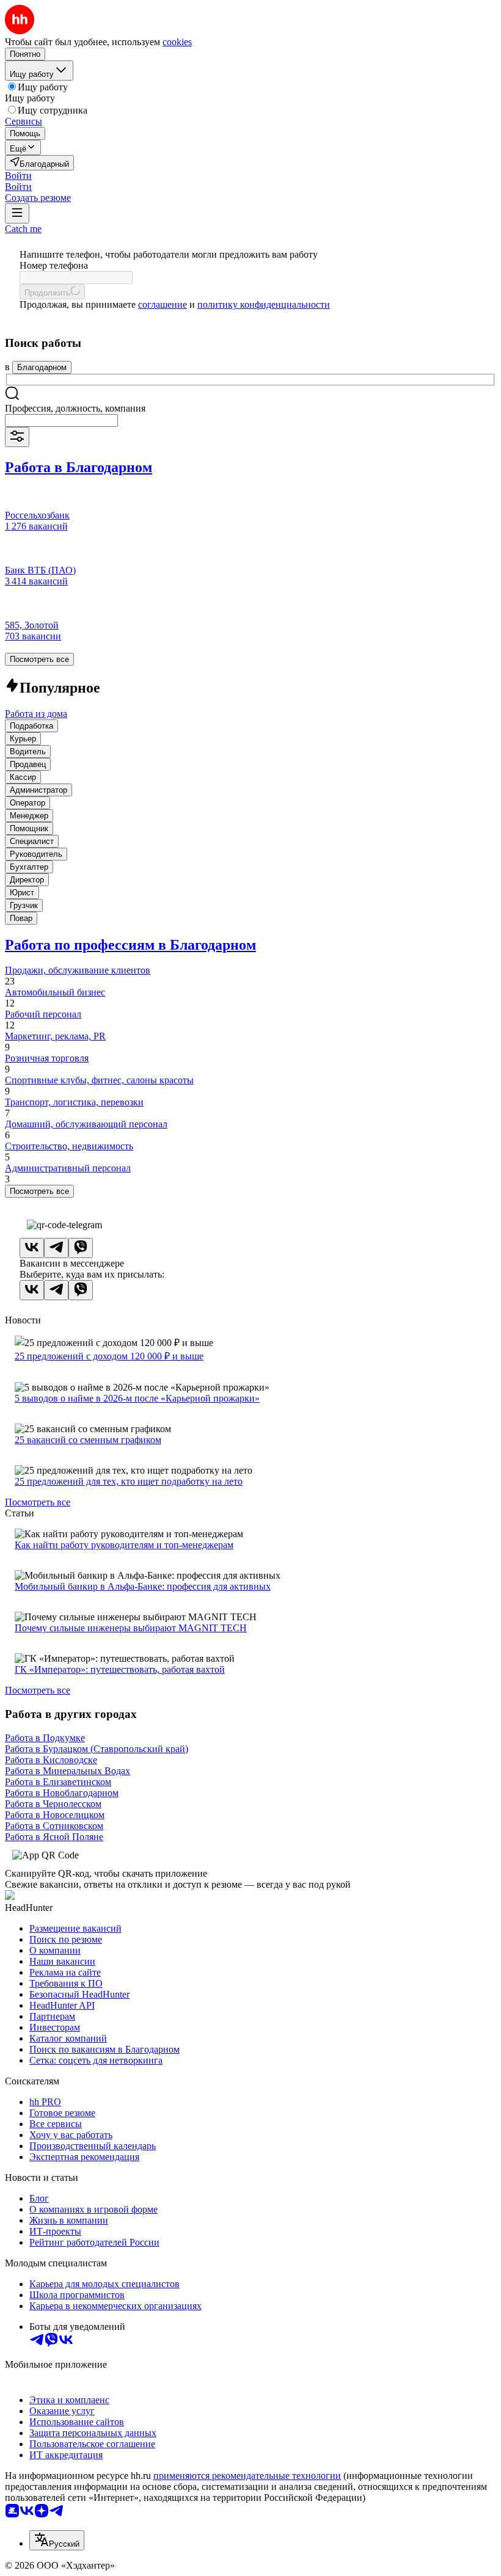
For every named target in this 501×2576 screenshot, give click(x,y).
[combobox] (61, 420)
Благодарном (42, 367)
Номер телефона (54, 265)
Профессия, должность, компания (75, 408)
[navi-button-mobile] (17, 213)
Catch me (23, 229)
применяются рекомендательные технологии (247, 2476)
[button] (18, 176)
